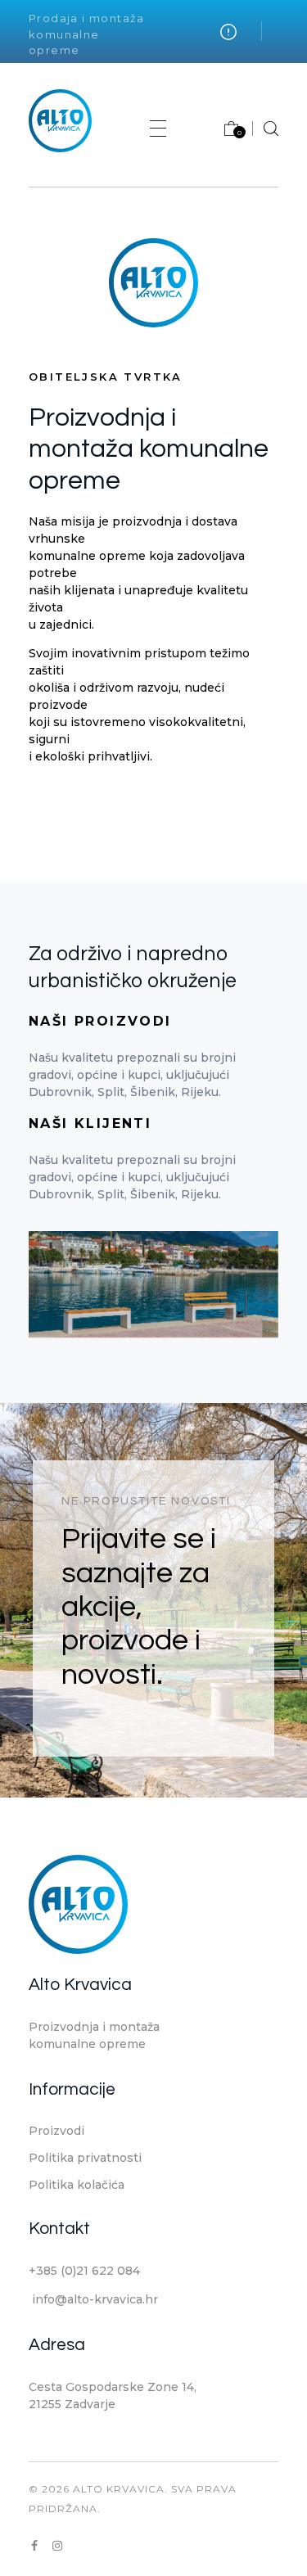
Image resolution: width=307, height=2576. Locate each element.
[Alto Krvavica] (60, 121)
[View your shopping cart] (223, 132)
